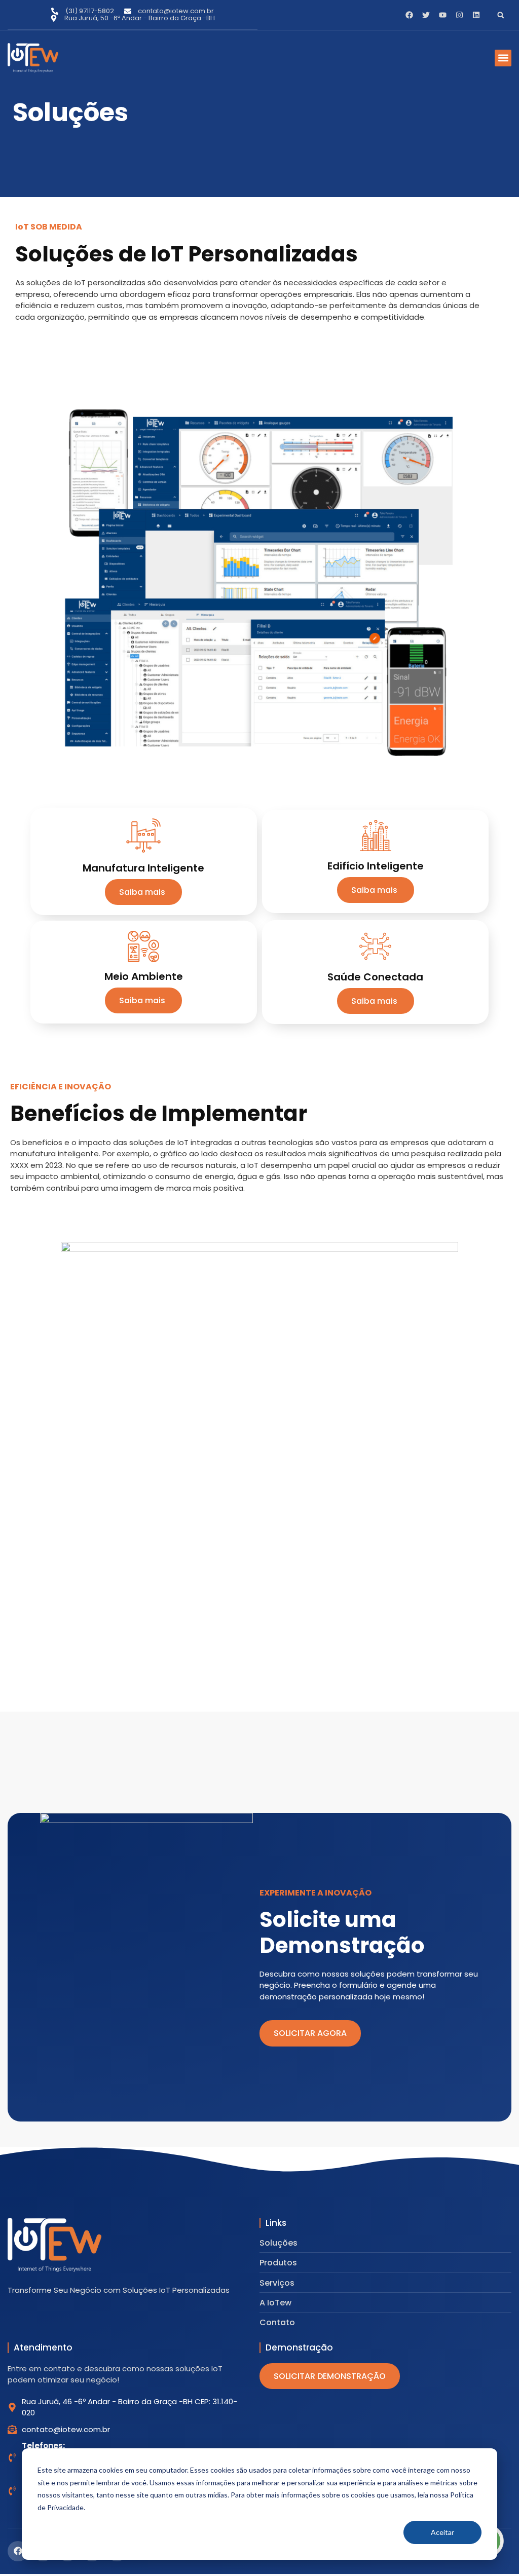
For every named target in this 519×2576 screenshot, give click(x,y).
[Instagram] (459, 15)
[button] (501, 15)
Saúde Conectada (375, 977)
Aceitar (442, 2532)
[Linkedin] (476, 15)
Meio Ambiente (144, 976)
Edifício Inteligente (376, 866)
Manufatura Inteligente (143, 868)
